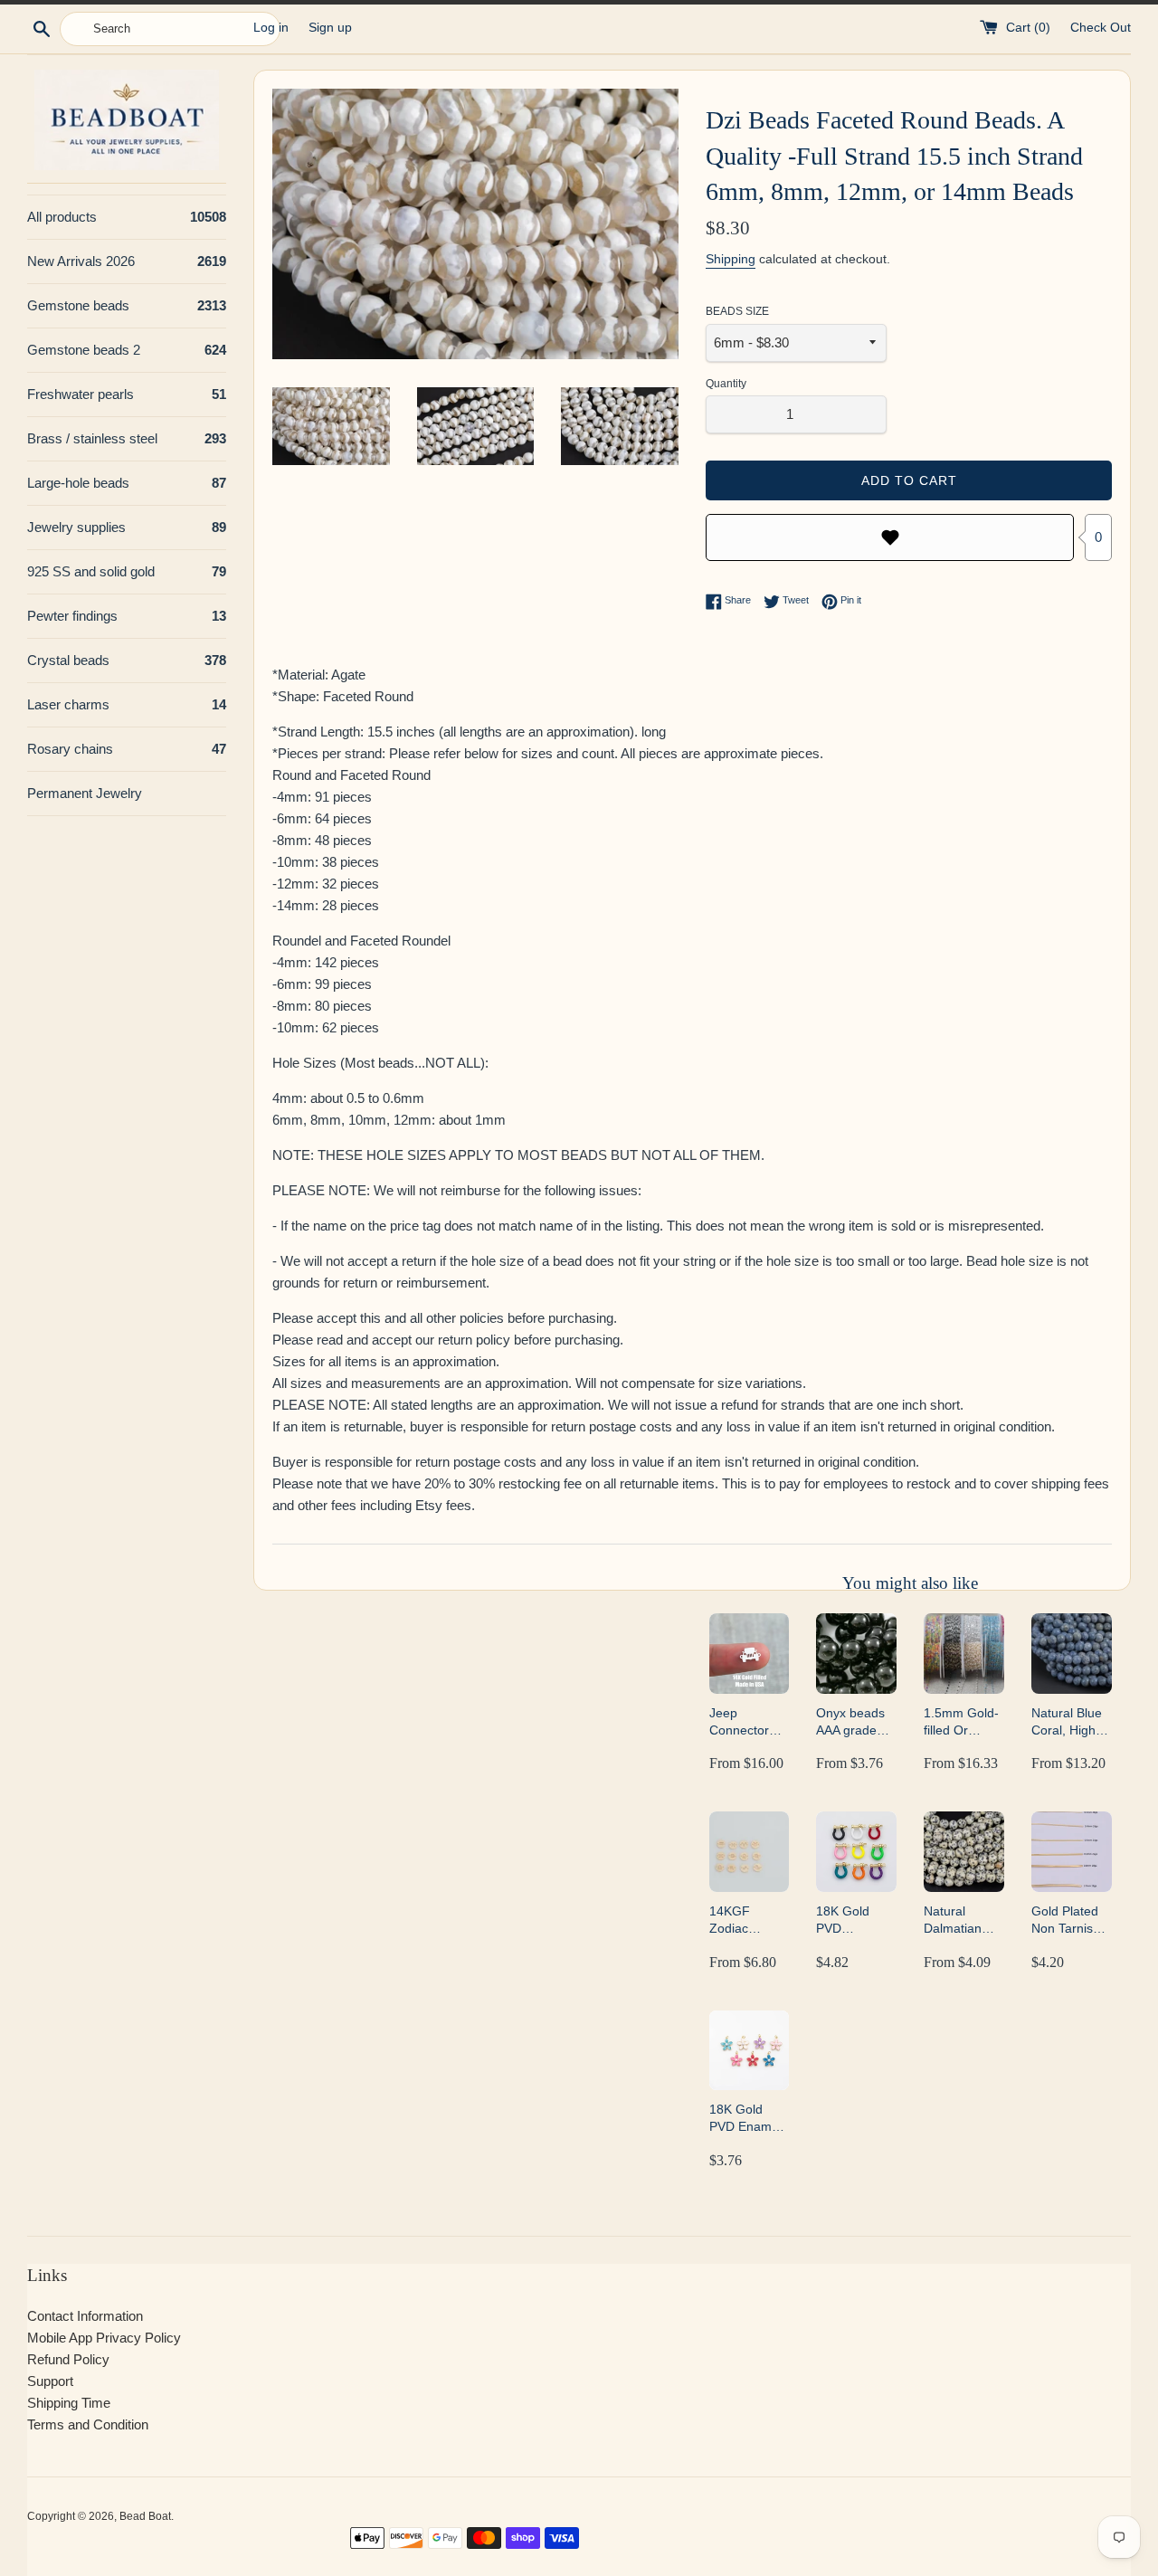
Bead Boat (145, 2516)
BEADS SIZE (737, 311)
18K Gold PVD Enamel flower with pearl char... (745, 2119)
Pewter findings (127, 616)
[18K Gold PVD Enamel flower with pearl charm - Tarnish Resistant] (750, 2051)
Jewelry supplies (127, 527)
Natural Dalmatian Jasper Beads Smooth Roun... (963, 1920)
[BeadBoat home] (127, 120)
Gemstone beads (127, 305)
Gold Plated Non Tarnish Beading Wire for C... (1070, 1920)
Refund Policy (68, 2359)
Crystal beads (127, 660)
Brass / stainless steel (127, 438)
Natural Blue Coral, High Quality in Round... (1067, 1722)
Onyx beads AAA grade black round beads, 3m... (852, 1722)
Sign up (330, 28)
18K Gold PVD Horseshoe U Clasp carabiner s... (854, 1920)
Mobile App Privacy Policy (104, 2338)
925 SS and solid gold (127, 571)
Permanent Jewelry (85, 793)
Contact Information (85, 2316)
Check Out (1101, 28)
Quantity (726, 384)
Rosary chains (127, 749)
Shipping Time (69, 2403)
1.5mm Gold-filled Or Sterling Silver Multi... (963, 1722)
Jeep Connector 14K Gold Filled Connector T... (739, 1722)
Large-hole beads (127, 483)
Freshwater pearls (127, 394)
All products (127, 217)
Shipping (731, 259)
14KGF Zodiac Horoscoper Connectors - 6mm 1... (746, 1920)
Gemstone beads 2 (127, 350)
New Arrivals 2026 (127, 261)
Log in (271, 28)
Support (50, 2381)
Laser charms (127, 704)
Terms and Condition (88, 2424)
